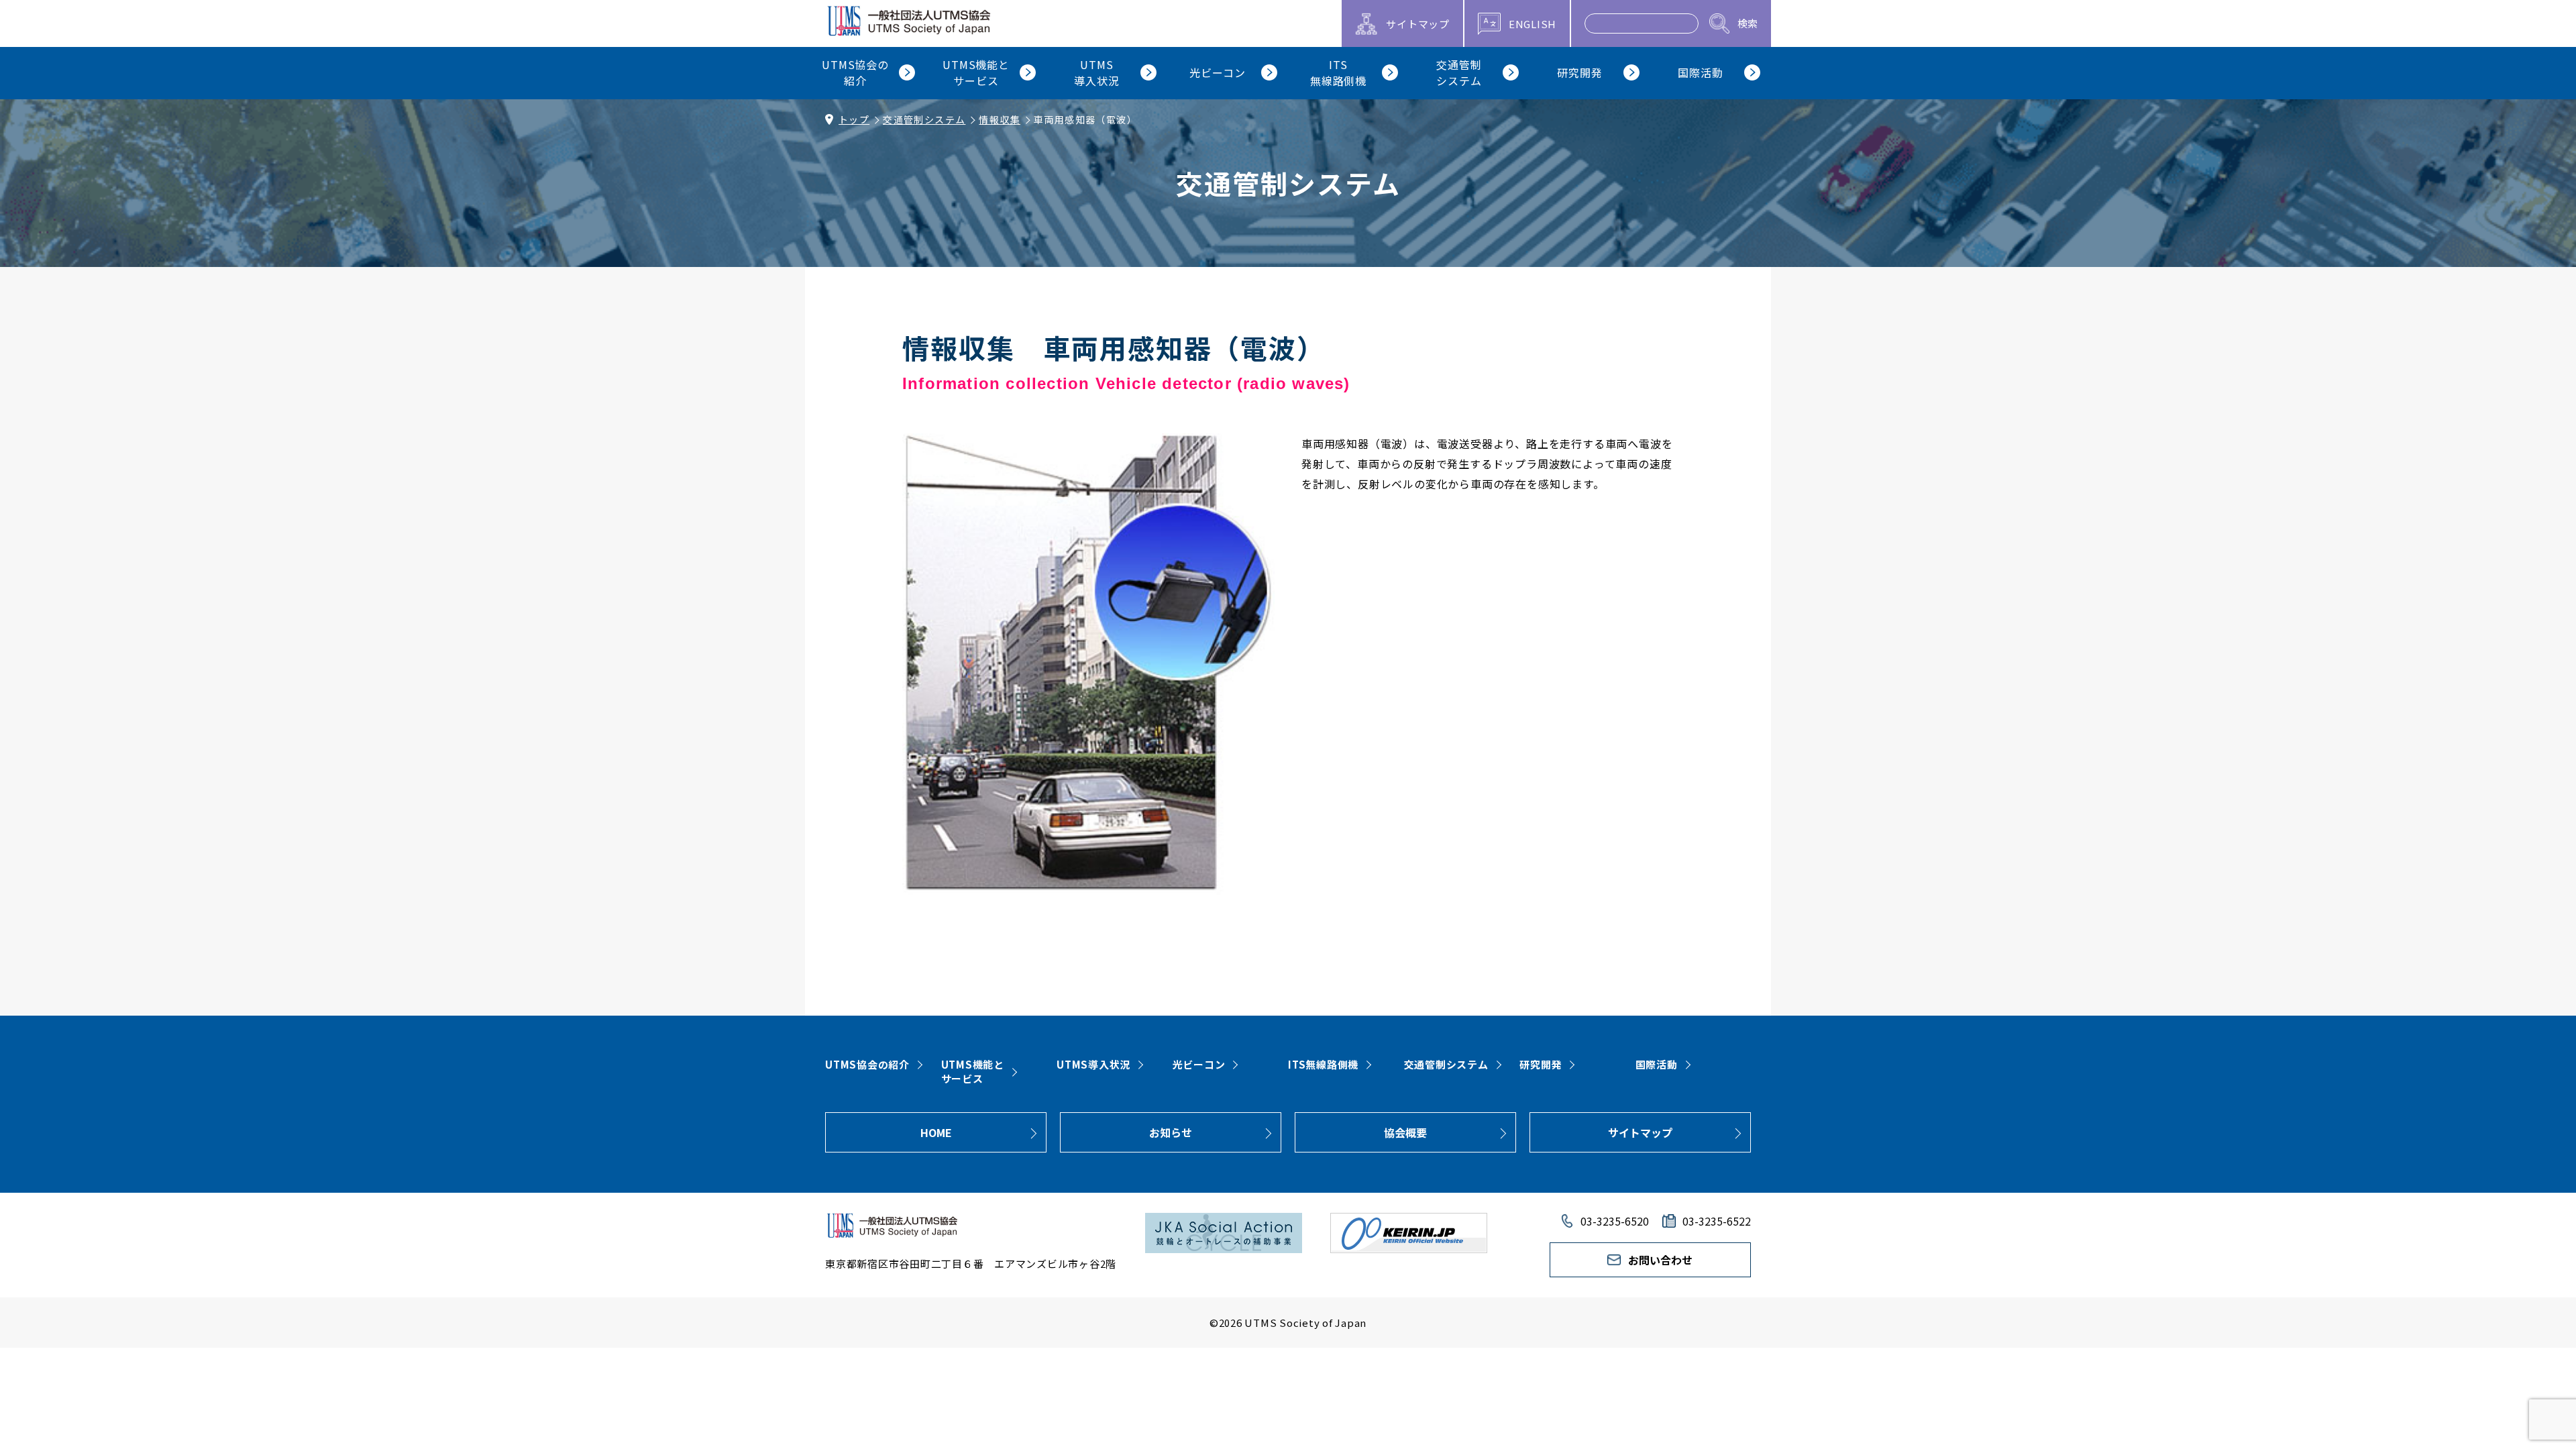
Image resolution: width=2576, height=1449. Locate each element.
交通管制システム (924, 119)
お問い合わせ (1660, 1260)
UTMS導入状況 (1093, 1064)
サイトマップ (1640, 1132)
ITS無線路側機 (1323, 1064)
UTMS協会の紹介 (867, 1064)
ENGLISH (1533, 24)
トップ (854, 119)
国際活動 (1657, 1064)
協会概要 (1405, 1132)
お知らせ (1171, 1132)
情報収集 (1000, 119)
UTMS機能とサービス (973, 1071)
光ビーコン (1199, 1064)
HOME (936, 1132)
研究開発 (1541, 1064)
